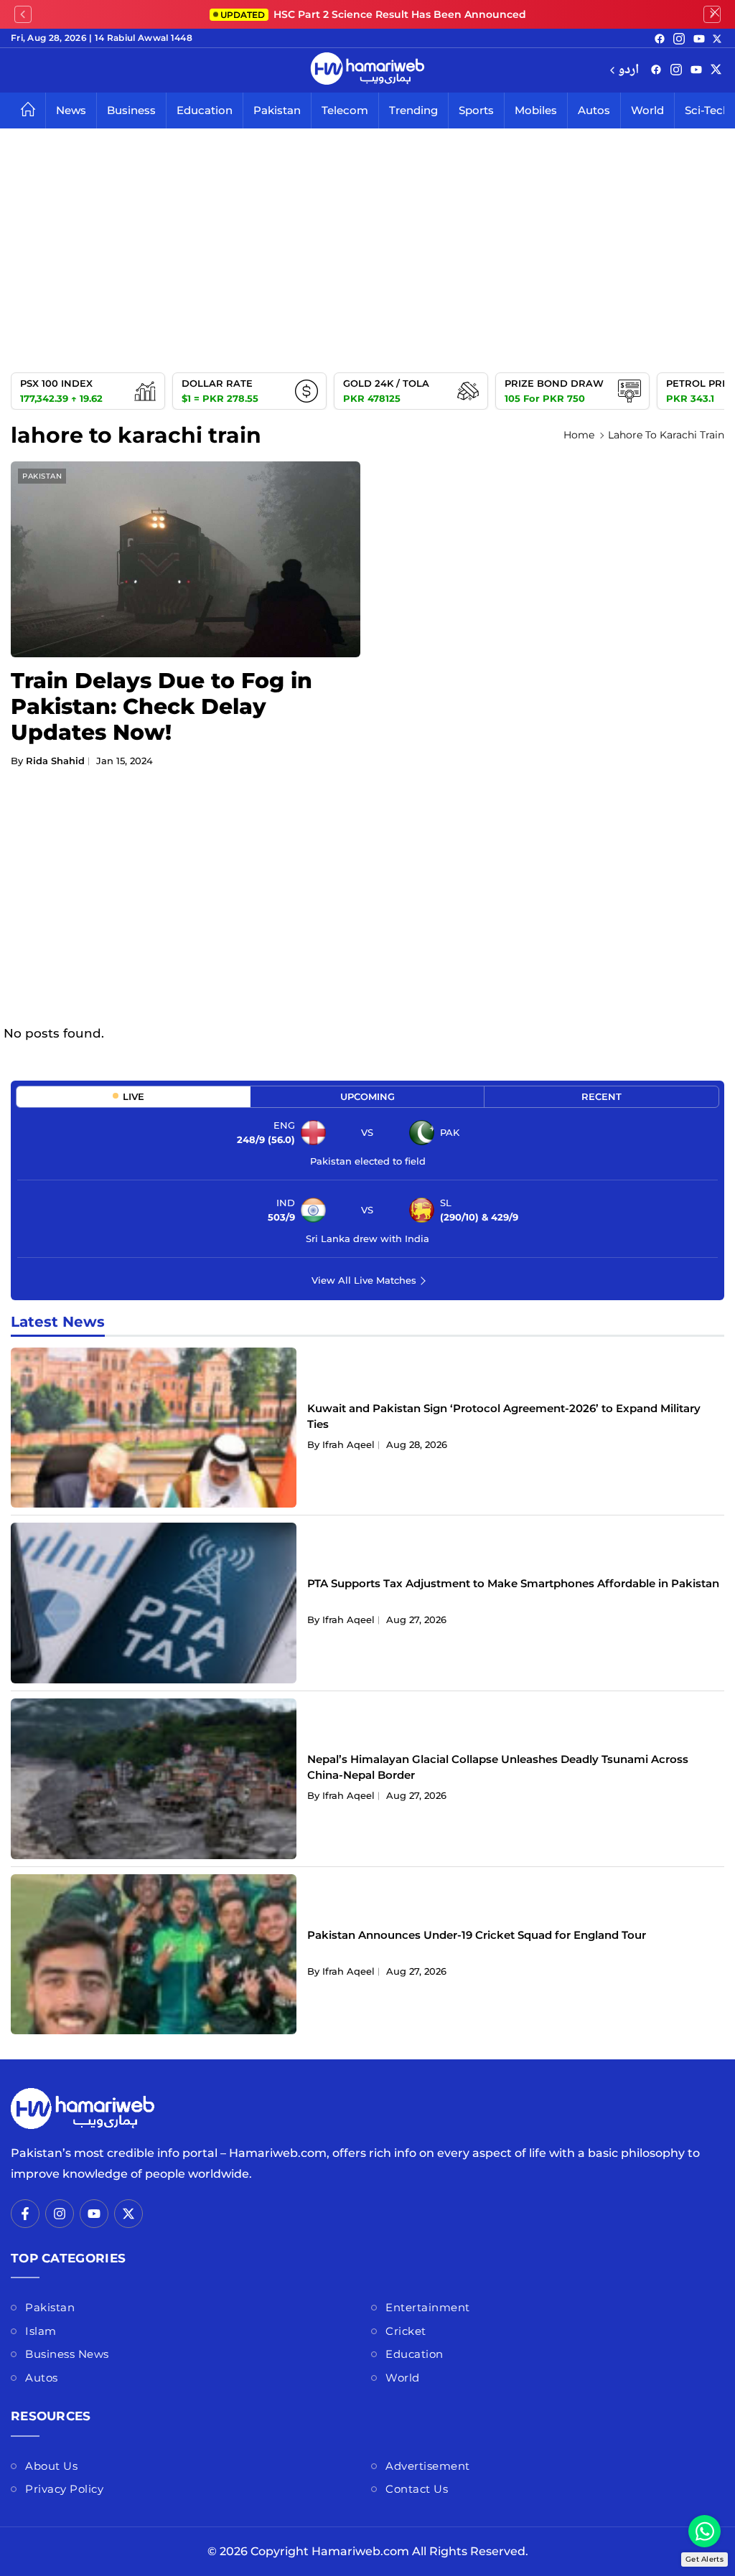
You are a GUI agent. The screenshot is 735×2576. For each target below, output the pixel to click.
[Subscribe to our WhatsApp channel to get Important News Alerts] (704, 2531)
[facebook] (660, 38)
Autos (594, 110)
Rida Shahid (55, 761)
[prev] (23, 14)
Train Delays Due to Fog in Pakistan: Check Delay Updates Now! (161, 706)
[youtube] (699, 38)
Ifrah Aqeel (348, 1444)
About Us (51, 2466)
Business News (67, 2354)
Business (131, 110)
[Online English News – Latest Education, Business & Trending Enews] (367, 70)
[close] (715, 14)
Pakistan (277, 110)
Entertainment (428, 2307)
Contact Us (417, 2489)
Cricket (406, 2331)
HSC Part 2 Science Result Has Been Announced (373, 14)
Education (205, 110)
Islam (41, 2331)
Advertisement (428, 2466)
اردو (628, 71)
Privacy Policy (64, 2489)
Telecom (345, 110)
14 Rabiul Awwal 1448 (144, 38)
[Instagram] (679, 38)
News (71, 110)
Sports (476, 110)
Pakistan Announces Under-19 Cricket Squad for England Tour (477, 1935)
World (647, 110)
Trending (413, 110)
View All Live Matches (364, 1280)
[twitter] (717, 38)
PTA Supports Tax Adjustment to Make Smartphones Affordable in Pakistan (513, 1583)
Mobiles (536, 110)
